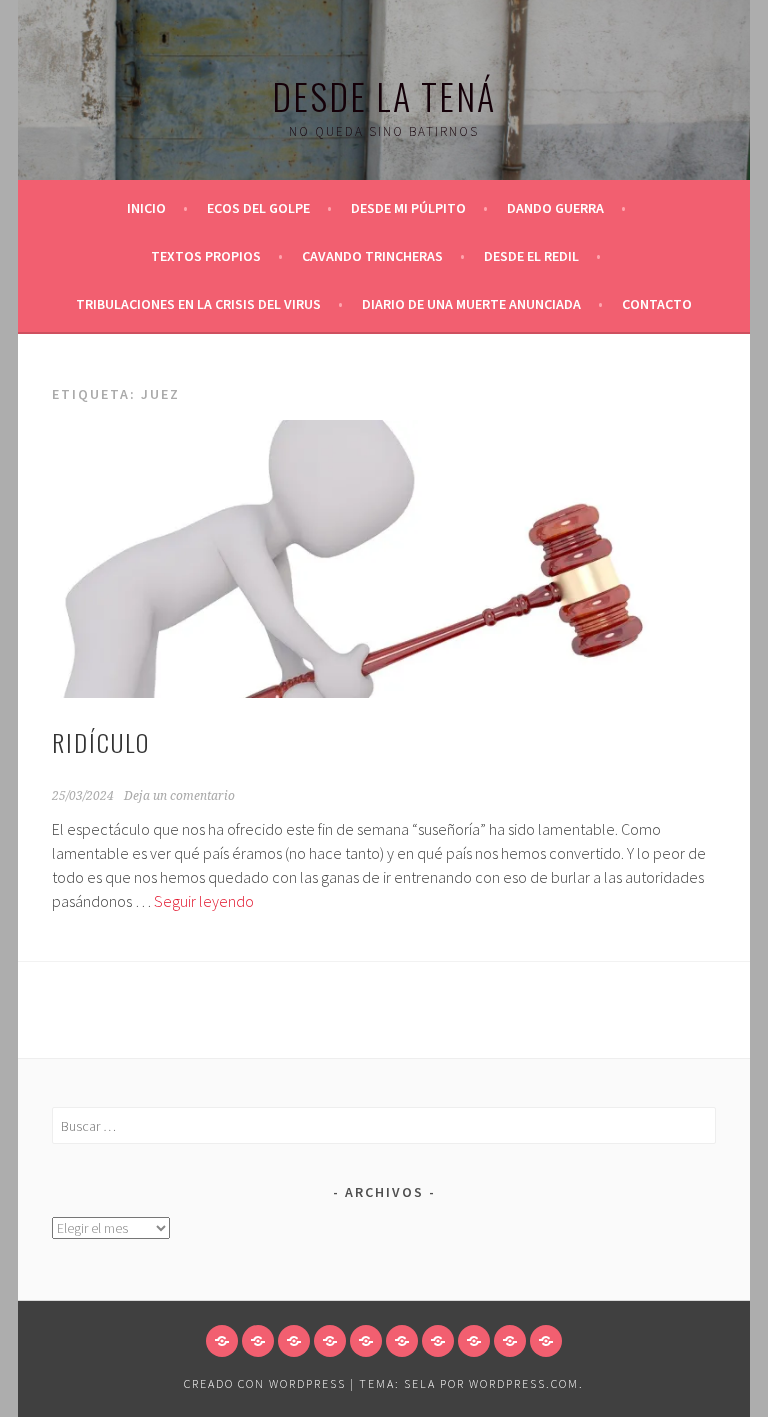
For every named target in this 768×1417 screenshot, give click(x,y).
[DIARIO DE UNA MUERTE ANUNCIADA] (510, 1341)
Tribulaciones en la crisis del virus (198, 304)
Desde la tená (384, 95)
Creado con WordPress (265, 1383)
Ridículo (101, 742)
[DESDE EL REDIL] (438, 1341)
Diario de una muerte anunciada (471, 304)
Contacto (657, 304)
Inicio (146, 208)
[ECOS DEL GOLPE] (258, 1341)
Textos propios (206, 256)
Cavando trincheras (372, 256)
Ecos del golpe (258, 208)
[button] (384, 559)
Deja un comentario (179, 796)
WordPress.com (524, 1383)
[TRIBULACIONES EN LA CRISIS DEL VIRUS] (474, 1341)
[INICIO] (222, 1341)
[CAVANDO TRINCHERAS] (402, 1341)
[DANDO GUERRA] (330, 1341)
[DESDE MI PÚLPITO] (294, 1341)
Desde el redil (531, 256)
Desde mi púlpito (408, 208)
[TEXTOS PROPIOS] (366, 1341)
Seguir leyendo (204, 901)
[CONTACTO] (546, 1341)
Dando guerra (555, 208)
